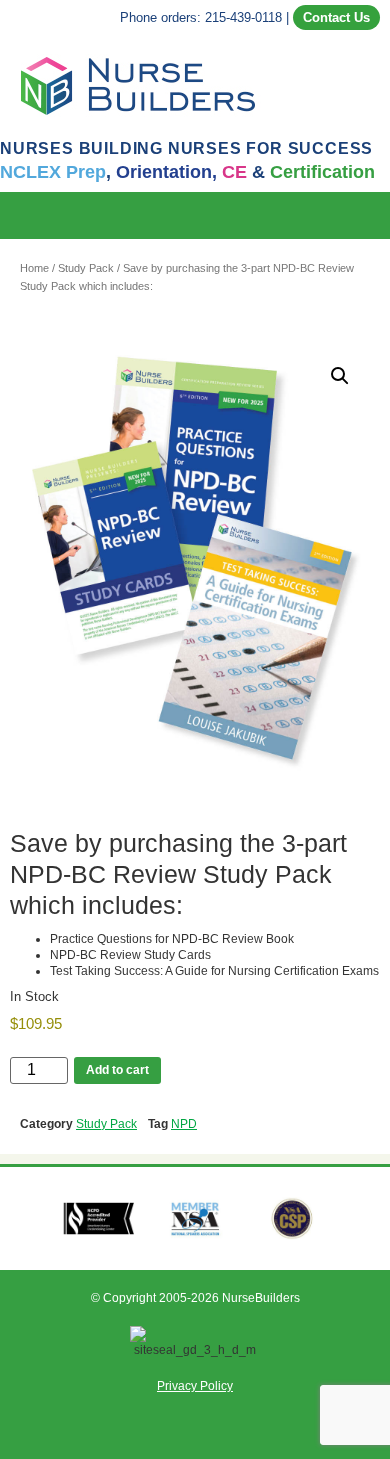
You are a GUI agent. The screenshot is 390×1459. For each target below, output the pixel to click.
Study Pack (86, 268)
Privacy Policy (195, 1386)
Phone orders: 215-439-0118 (201, 17)
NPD (184, 1124)
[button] (376, 215)
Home (34, 268)
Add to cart (117, 1070)
